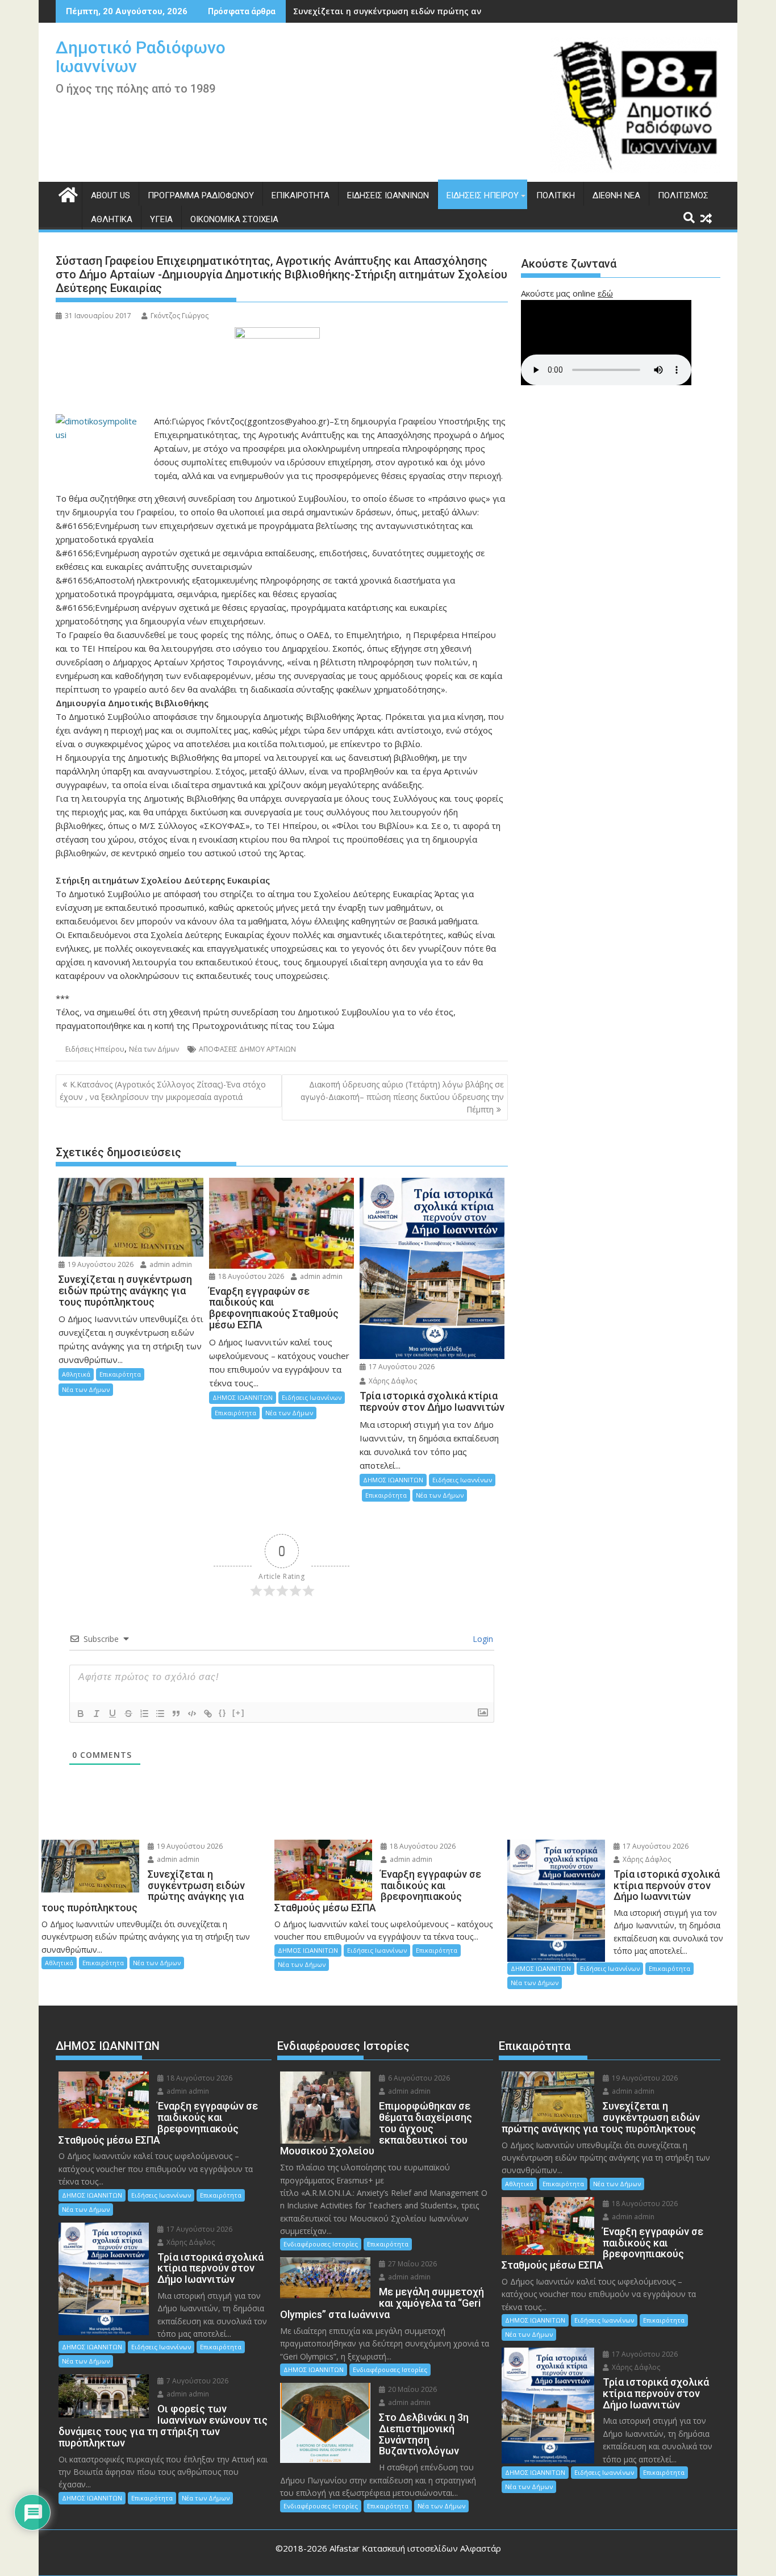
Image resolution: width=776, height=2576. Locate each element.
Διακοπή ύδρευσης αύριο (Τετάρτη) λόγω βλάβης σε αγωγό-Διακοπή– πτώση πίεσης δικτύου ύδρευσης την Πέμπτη (402, 1097)
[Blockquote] (176, 1714)
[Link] (208, 1714)
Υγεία (161, 219)
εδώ (605, 293)
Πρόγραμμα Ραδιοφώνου (201, 195)
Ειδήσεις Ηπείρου (483, 195)
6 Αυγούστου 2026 (418, 2078)
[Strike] (128, 1714)
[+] (239, 1713)
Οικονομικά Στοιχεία (234, 219)
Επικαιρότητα (301, 195)
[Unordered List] (160, 1714)
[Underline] (112, 1714)
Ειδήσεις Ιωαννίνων (388, 195)
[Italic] (97, 1714)
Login (482, 1639)
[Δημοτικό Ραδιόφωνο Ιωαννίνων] (67, 193)
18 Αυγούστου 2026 (250, 1276)
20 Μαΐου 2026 (412, 2389)
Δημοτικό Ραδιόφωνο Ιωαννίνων (141, 57)
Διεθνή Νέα (616, 195)
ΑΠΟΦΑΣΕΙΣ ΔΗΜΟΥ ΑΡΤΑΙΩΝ (247, 1049)
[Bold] (81, 1714)
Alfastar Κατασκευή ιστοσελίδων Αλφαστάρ (415, 2548)
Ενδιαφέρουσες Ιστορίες (321, 2244)
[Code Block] (192, 1714)
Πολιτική (556, 195)
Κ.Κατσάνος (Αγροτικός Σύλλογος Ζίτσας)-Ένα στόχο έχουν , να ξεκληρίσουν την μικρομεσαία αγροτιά (163, 1091)
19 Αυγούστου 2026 (100, 1264)
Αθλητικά (112, 219)
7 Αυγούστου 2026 (197, 2381)
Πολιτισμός (683, 195)
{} (223, 1713)
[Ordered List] (144, 1714)
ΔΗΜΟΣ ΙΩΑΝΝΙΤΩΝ (243, 1397)
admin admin (170, 1264)
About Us (110, 195)
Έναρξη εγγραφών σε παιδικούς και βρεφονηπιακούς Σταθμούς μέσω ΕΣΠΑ (448, 11)
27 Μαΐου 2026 (412, 2264)
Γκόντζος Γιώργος (180, 316)
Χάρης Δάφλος (392, 1381)
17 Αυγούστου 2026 (401, 1367)
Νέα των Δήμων (154, 1049)
